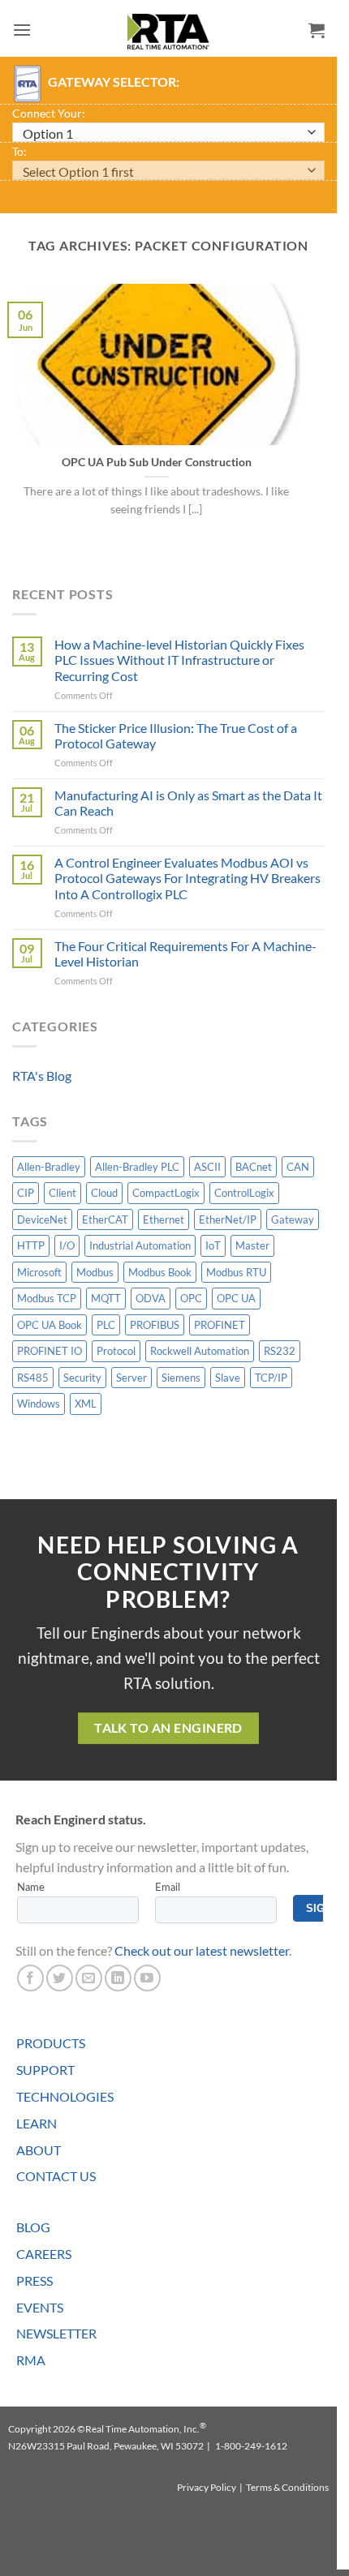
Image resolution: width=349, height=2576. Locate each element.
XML (86, 1404)
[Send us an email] (89, 1978)
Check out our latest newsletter (202, 1950)
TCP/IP (271, 1378)
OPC (191, 1298)
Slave (228, 1378)
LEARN (37, 2123)
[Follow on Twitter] (60, 1978)
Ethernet (164, 1219)
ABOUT (39, 2150)
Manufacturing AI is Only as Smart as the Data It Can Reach (188, 803)
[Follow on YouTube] (147, 1978)
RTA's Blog (42, 1076)
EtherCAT (105, 1219)
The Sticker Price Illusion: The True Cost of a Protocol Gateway (176, 735)
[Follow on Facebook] (30, 1978)
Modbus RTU (236, 1272)
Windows (39, 1404)
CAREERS (44, 2254)
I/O (67, 1245)
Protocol (116, 1351)
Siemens (181, 1378)
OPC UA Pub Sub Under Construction (157, 462)
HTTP (31, 1245)
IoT (213, 1245)
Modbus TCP (47, 1298)
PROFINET (220, 1325)
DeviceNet (42, 1219)
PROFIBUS (155, 1325)
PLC (106, 1325)
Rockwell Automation (200, 1351)
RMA (31, 2360)
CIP (26, 1193)
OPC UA (236, 1298)
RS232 (280, 1351)
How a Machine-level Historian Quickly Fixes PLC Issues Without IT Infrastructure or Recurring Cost (179, 660)
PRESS (34, 2280)
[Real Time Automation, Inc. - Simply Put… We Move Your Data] (169, 32)
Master (252, 1245)
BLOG (33, 2227)
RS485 (33, 1378)
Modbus (95, 1272)
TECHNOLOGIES (65, 2096)
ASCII (207, 1167)
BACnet (254, 1167)
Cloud (104, 1193)
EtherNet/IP (228, 1219)
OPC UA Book (50, 1325)
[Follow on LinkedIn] (118, 1978)
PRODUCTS (51, 2043)
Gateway (293, 1219)
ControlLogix (244, 1193)
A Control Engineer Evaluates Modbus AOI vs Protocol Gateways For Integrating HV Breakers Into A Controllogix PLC (187, 878)
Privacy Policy (207, 2487)
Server (131, 1378)
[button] (22, 30)
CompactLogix (166, 1193)
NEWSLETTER (56, 2333)
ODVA (151, 1298)
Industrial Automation (140, 1245)
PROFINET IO (50, 1351)
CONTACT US (56, 2176)
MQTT (106, 1298)
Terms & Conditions (287, 2487)
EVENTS (40, 2307)
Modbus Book (160, 1272)
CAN (298, 1167)
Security (82, 1378)
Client (62, 1193)
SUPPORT (45, 2070)
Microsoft (39, 1272)
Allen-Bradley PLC (137, 1167)
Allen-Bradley (49, 1167)
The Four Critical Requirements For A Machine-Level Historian (185, 954)
